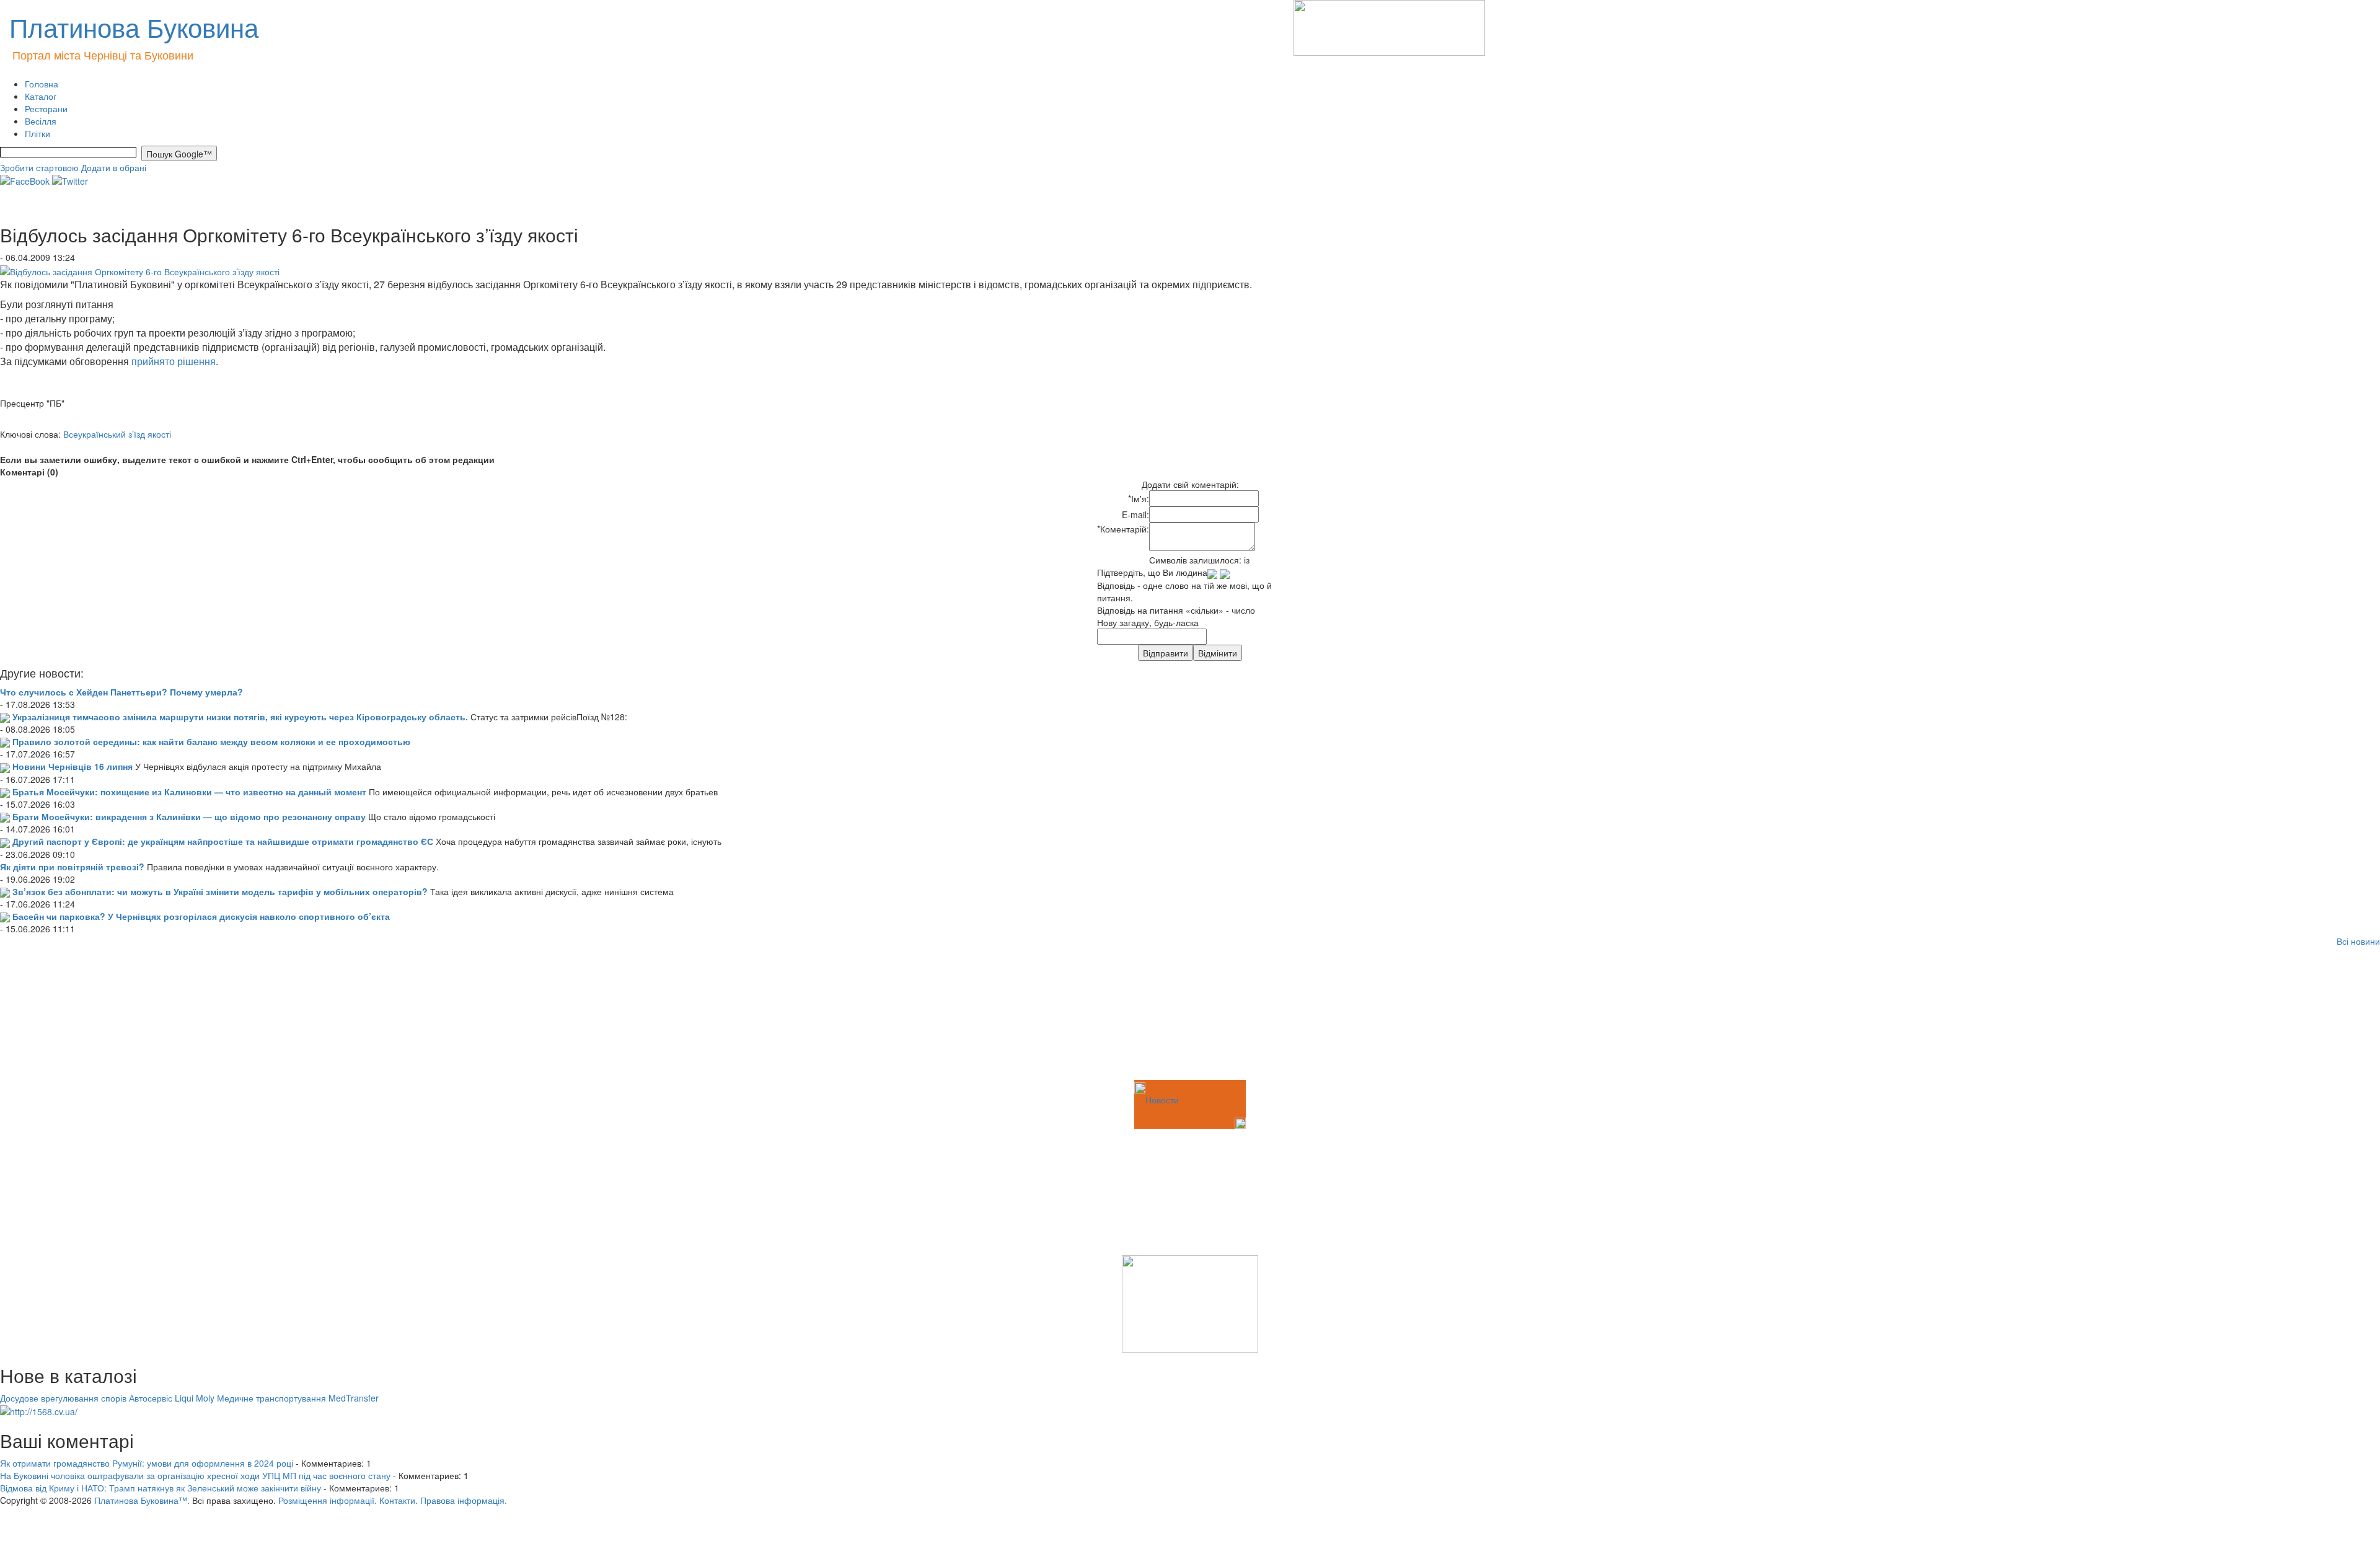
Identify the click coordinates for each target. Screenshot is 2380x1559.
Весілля (41, 121)
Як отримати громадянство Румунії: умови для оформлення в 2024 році (147, 1463)
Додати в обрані (114, 167)
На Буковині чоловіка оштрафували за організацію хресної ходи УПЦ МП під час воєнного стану (195, 1475)
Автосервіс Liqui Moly (172, 1398)
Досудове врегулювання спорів (63, 1398)
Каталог (41, 96)
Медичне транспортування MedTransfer (298, 1398)
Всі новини (2358, 941)
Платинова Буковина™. (142, 1500)
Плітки (37, 133)
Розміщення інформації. (328, 1500)
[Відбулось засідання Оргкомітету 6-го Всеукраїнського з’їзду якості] (140, 270)
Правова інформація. (464, 1500)
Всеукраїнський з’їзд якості (117, 434)
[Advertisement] (62, 1015)
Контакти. (399, 1500)
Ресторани (46, 108)
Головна (42, 84)
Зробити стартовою (39, 167)
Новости (1162, 1100)
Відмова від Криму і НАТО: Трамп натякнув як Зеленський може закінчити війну (161, 1488)
